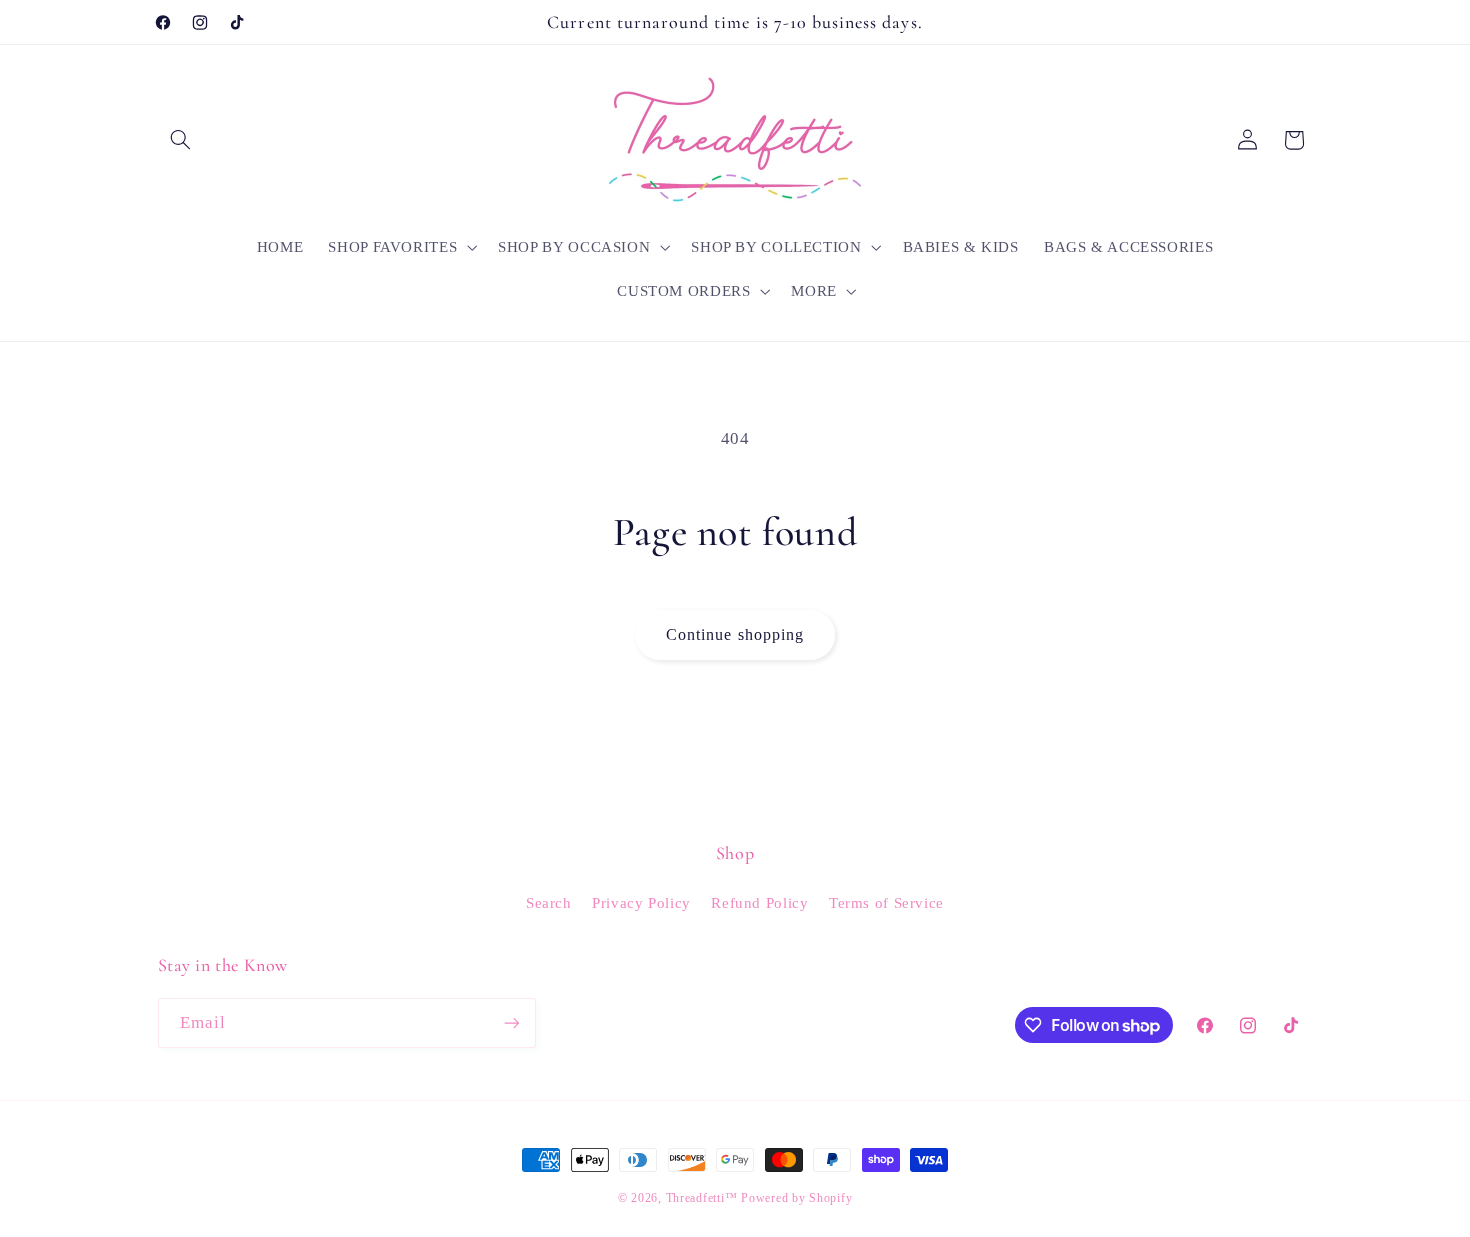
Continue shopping (735, 634)
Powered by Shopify (796, 1198)
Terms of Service (886, 903)
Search (549, 903)
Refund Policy (759, 903)
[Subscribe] (511, 1022)
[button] (181, 140)
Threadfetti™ (702, 1198)
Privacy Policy (641, 903)
